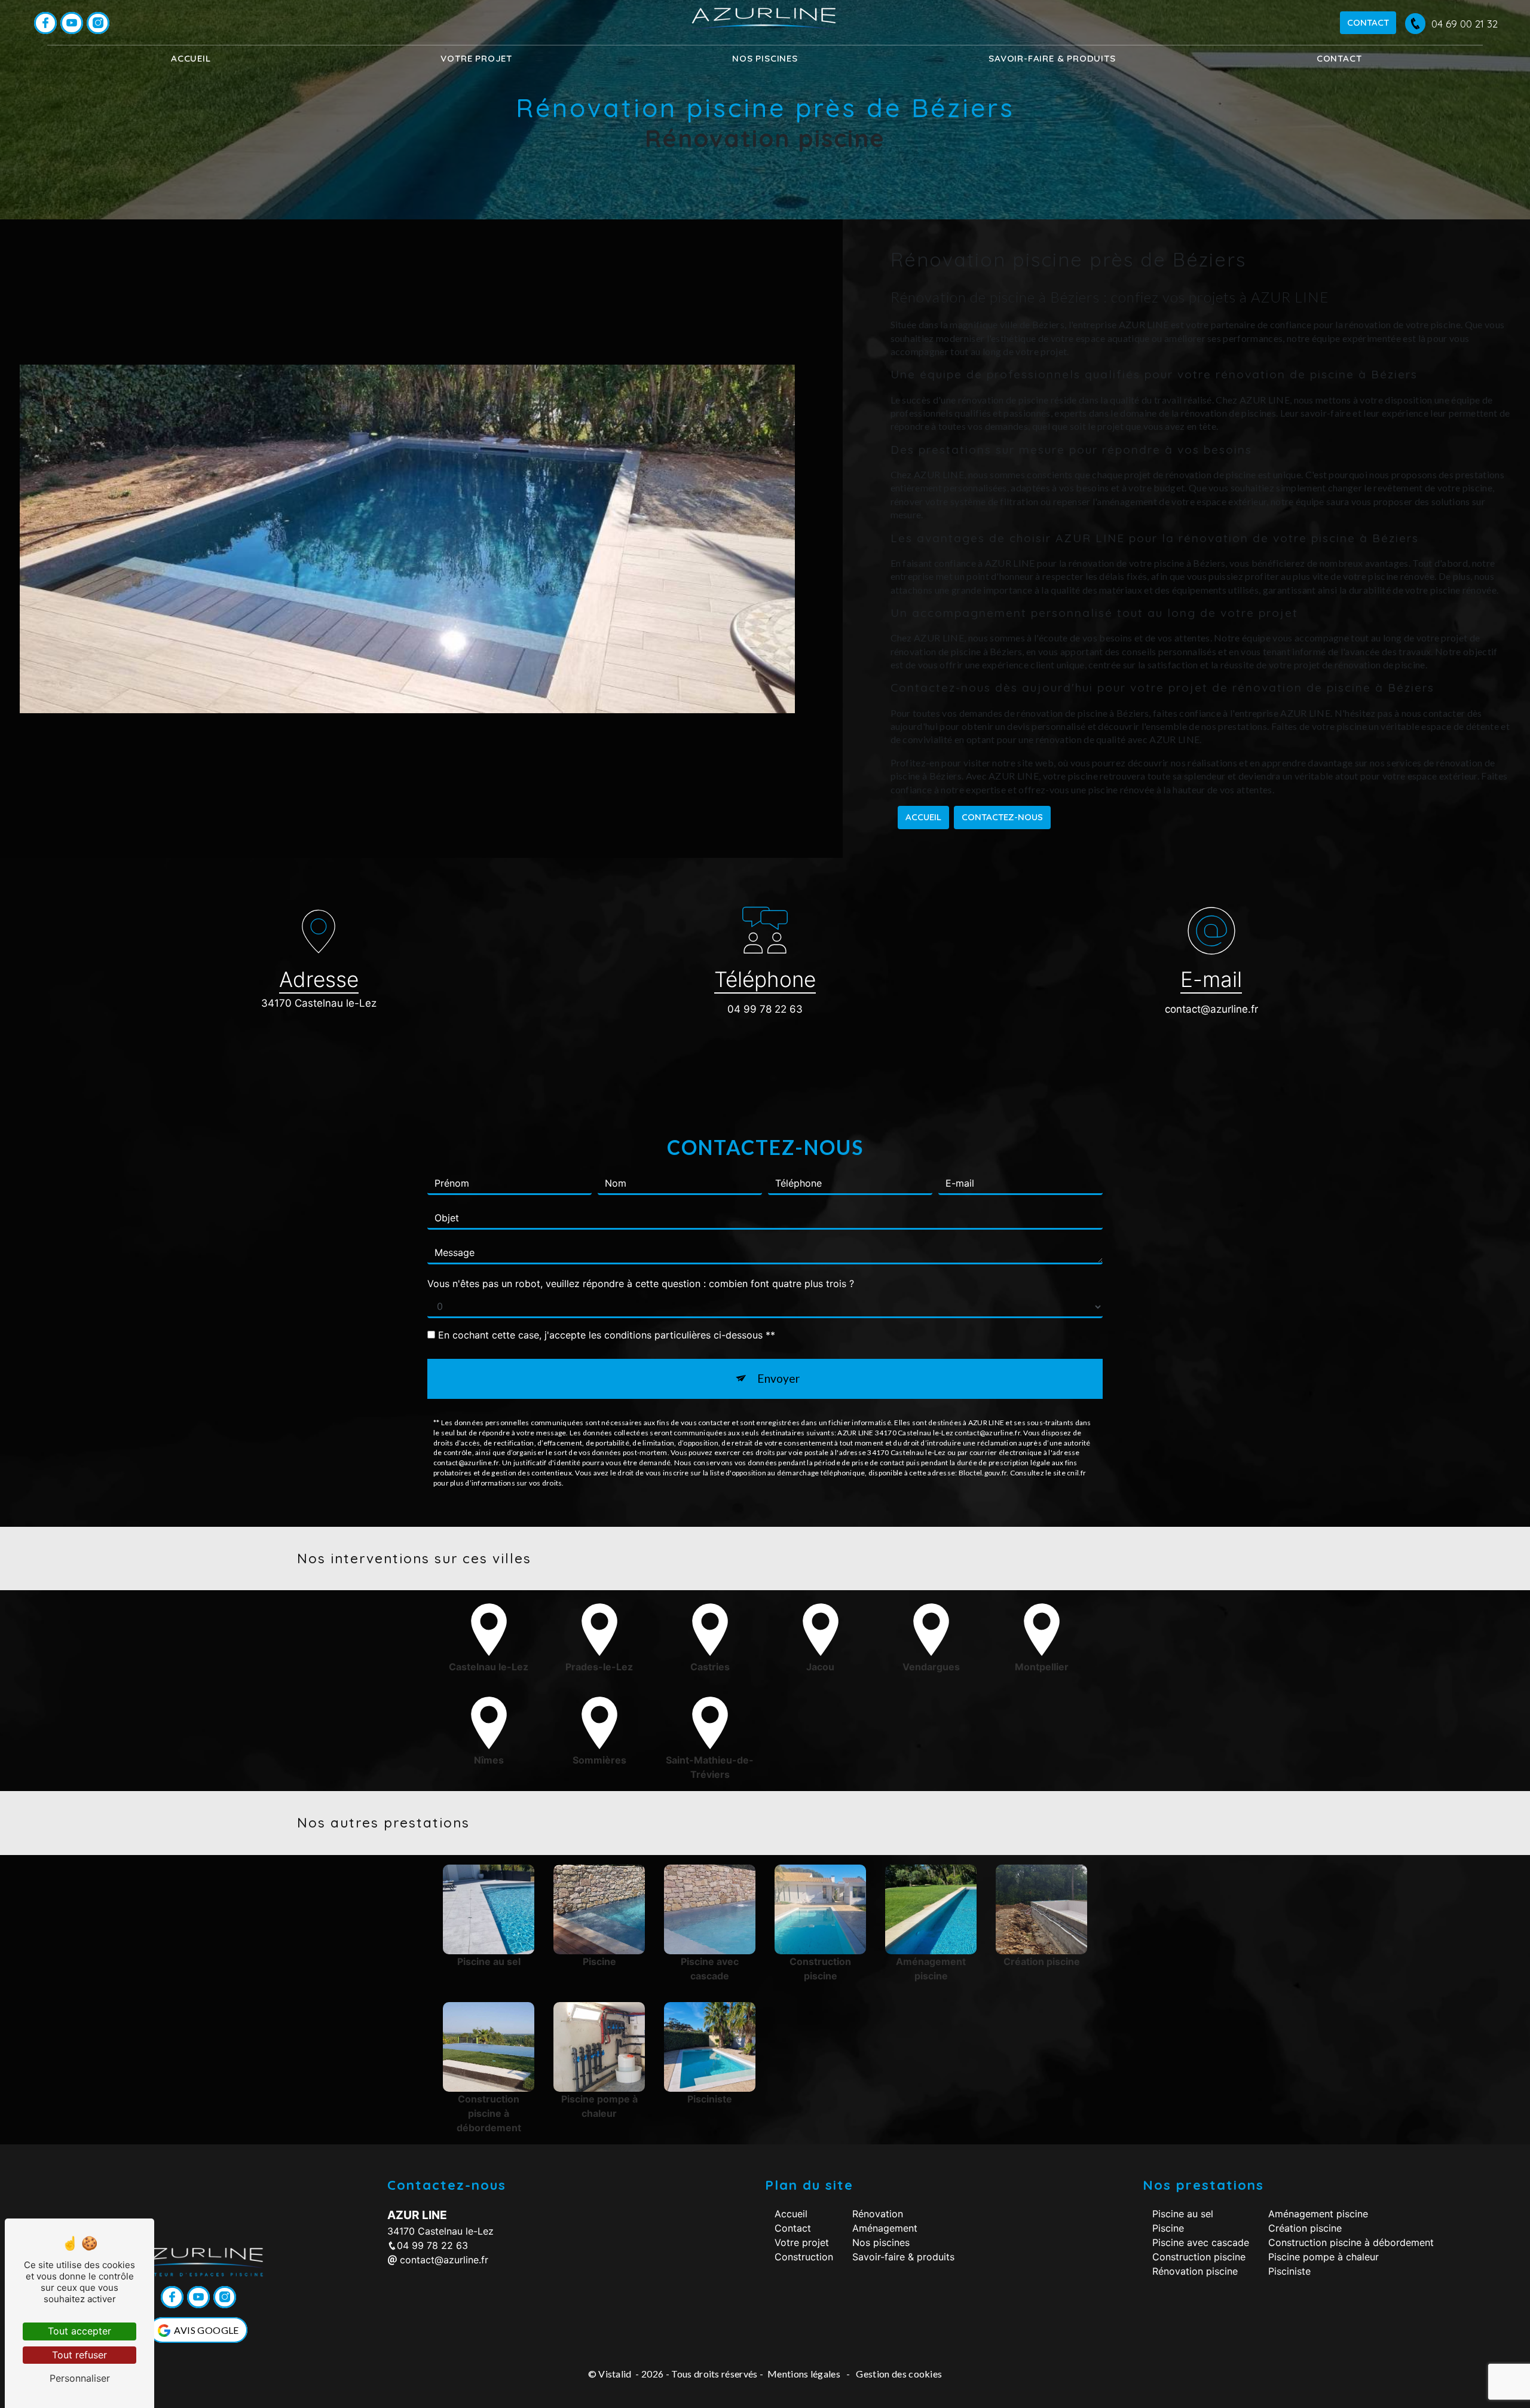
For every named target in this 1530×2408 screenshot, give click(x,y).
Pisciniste (1289, 2271)
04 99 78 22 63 (765, 1009)
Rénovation (878, 2214)
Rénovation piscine (1195, 2271)
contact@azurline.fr (1211, 1009)
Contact (1339, 58)
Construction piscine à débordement (1351, 2242)
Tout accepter (79, 2331)
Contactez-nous (1002, 817)
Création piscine (1305, 2228)
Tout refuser (79, 2355)
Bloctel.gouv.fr (983, 1473)
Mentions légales (804, 2374)
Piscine (1168, 2228)
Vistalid (616, 2374)
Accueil (191, 58)
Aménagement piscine (1318, 2214)
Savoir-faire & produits (1052, 58)
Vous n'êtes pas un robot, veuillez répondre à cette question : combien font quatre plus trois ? (641, 1284)
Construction (804, 2257)
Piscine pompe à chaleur (1324, 2257)
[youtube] (72, 23)
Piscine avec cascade (1201, 2242)
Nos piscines (765, 58)
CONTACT (1368, 22)
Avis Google (206, 2330)
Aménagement (885, 2228)
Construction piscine (1199, 2257)
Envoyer (778, 1378)
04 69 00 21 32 (1465, 24)
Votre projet (802, 2242)
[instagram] (98, 23)
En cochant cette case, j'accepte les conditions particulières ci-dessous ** (607, 1335)
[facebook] (45, 23)
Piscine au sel (1183, 2214)
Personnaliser (80, 2378)
